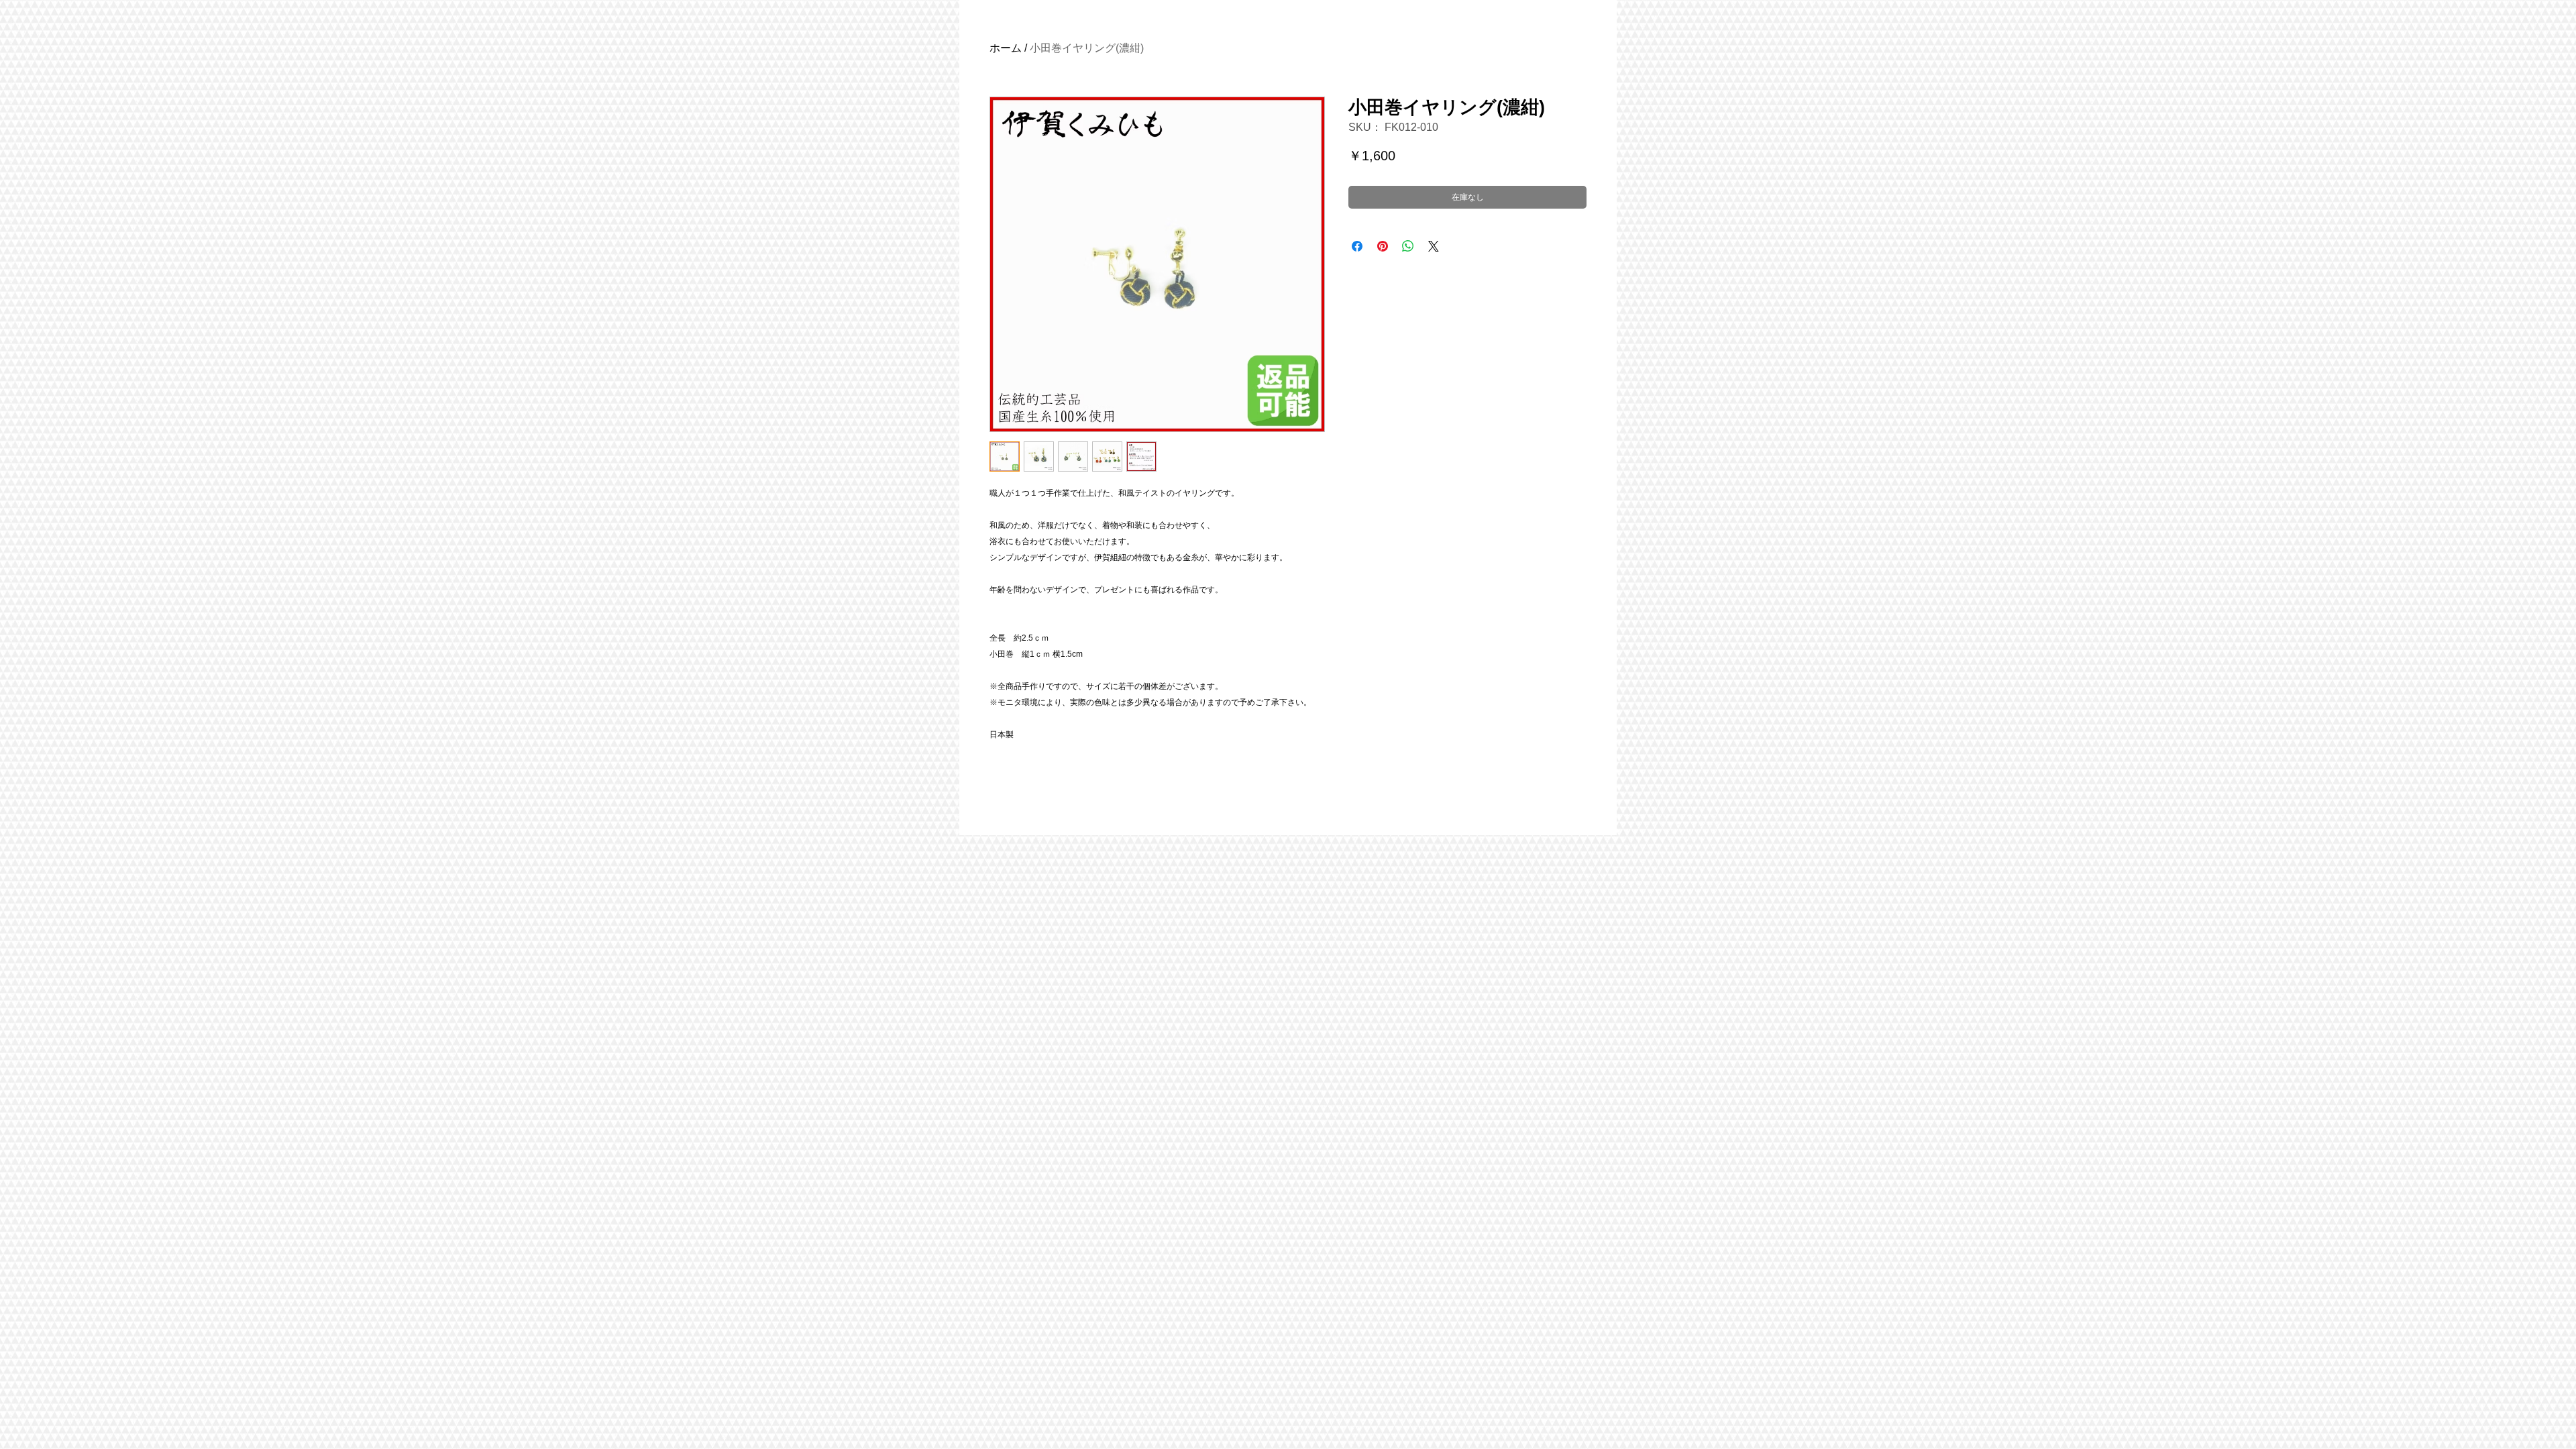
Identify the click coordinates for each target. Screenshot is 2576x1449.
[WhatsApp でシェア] (1408, 246)
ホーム (1006, 48)
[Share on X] (1434, 246)
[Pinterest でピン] (1383, 246)
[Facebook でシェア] (1357, 246)
